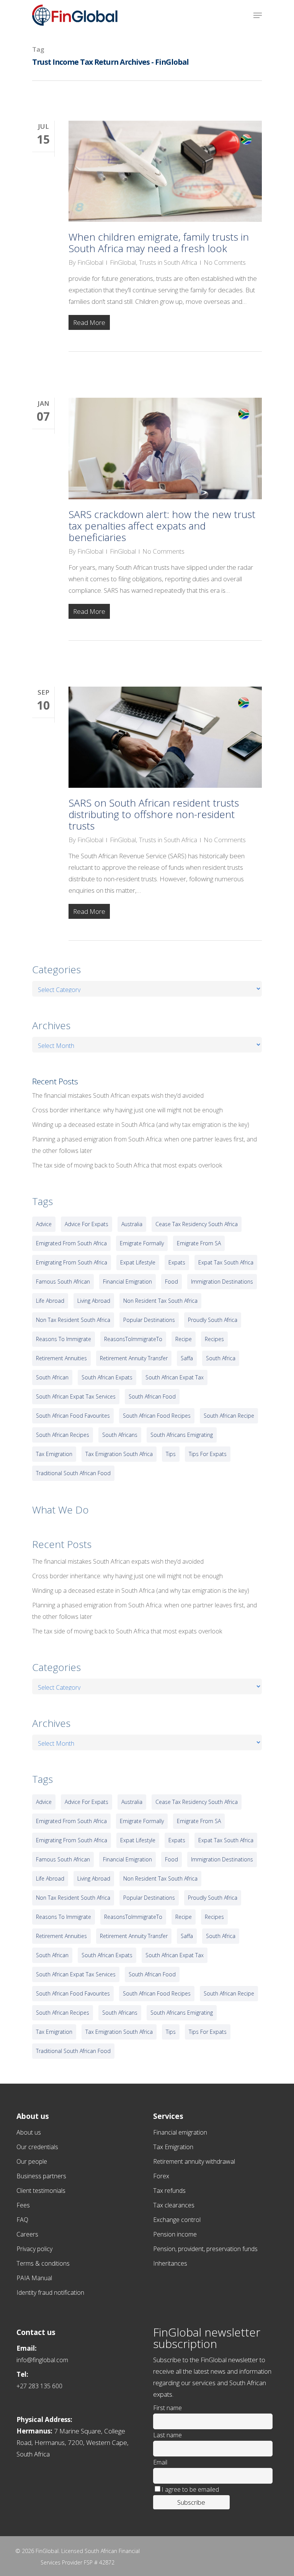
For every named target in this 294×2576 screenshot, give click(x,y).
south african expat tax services (76, 1396)
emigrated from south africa (71, 1243)
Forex (161, 2176)
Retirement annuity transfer (134, 1358)
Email (160, 2462)
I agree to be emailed (190, 2489)
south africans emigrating (182, 1435)
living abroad (94, 1301)
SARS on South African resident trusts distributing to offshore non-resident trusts (154, 814)
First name (167, 2408)
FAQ (22, 2220)
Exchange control (177, 2220)
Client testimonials (41, 2191)
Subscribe (191, 2502)
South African (52, 1377)
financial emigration (127, 1281)
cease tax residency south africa (197, 1224)
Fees (23, 2205)
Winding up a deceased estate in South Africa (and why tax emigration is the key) (141, 1125)
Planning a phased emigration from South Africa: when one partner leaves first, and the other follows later (145, 1145)
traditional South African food (73, 1473)
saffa (187, 1358)
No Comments (225, 262)
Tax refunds (169, 2191)
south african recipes (63, 1435)
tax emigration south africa (119, 1454)
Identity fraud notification (50, 2292)
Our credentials (37, 2147)
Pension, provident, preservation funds (205, 2249)
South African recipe (229, 1416)
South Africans (120, 1435)
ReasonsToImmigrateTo (133, 1339)
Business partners (41, 2176)
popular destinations (149, 1320)
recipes (214, 1339)
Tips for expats (208, 1454)
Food (171, 1281)
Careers (27, 2234)
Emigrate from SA (199, 1243)
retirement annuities (61, 1358)
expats (177, 1262)
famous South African (63, 1281)
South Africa (221, 1358)
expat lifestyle (138, 1262)
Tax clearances (174, 2205)
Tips (171, 1454)
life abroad (50, 1301)
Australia (132, 1224)
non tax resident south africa (73, 1320)
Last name (167, 2435)
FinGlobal (90, 262)
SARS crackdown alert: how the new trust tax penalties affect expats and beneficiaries (162, 526)
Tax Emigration (173, 2147)
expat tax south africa (226, 1262)
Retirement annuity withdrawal (194, 2161)
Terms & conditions (43, 2263)
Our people (32, 2161)
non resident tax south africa (160, 1301)
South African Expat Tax (175, 1377)
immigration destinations (222, 1281)
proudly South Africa (213, 1320)
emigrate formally (142, 1243)
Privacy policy (34, 2249)
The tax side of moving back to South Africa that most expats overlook (127, 1165)
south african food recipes (157, 1416)
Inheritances (170, 2263)
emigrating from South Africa (72, 1262)
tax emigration (54, 1454)
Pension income (175, 2234)
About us (29, 2132)
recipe (184, 1339)
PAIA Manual (34, 2278)
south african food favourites (73, 1416)
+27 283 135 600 (39, 2386)
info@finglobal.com (42, 2360)
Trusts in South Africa (168, 262)
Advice (44, 1224)
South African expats (107, 1377)
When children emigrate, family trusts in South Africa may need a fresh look (159, 243)
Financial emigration (180, 2132)
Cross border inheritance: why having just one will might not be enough (127, 1110)
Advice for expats (87, 1224)
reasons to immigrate (64, 1339)
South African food (152, 1396)
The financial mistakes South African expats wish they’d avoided (118, 1095)
